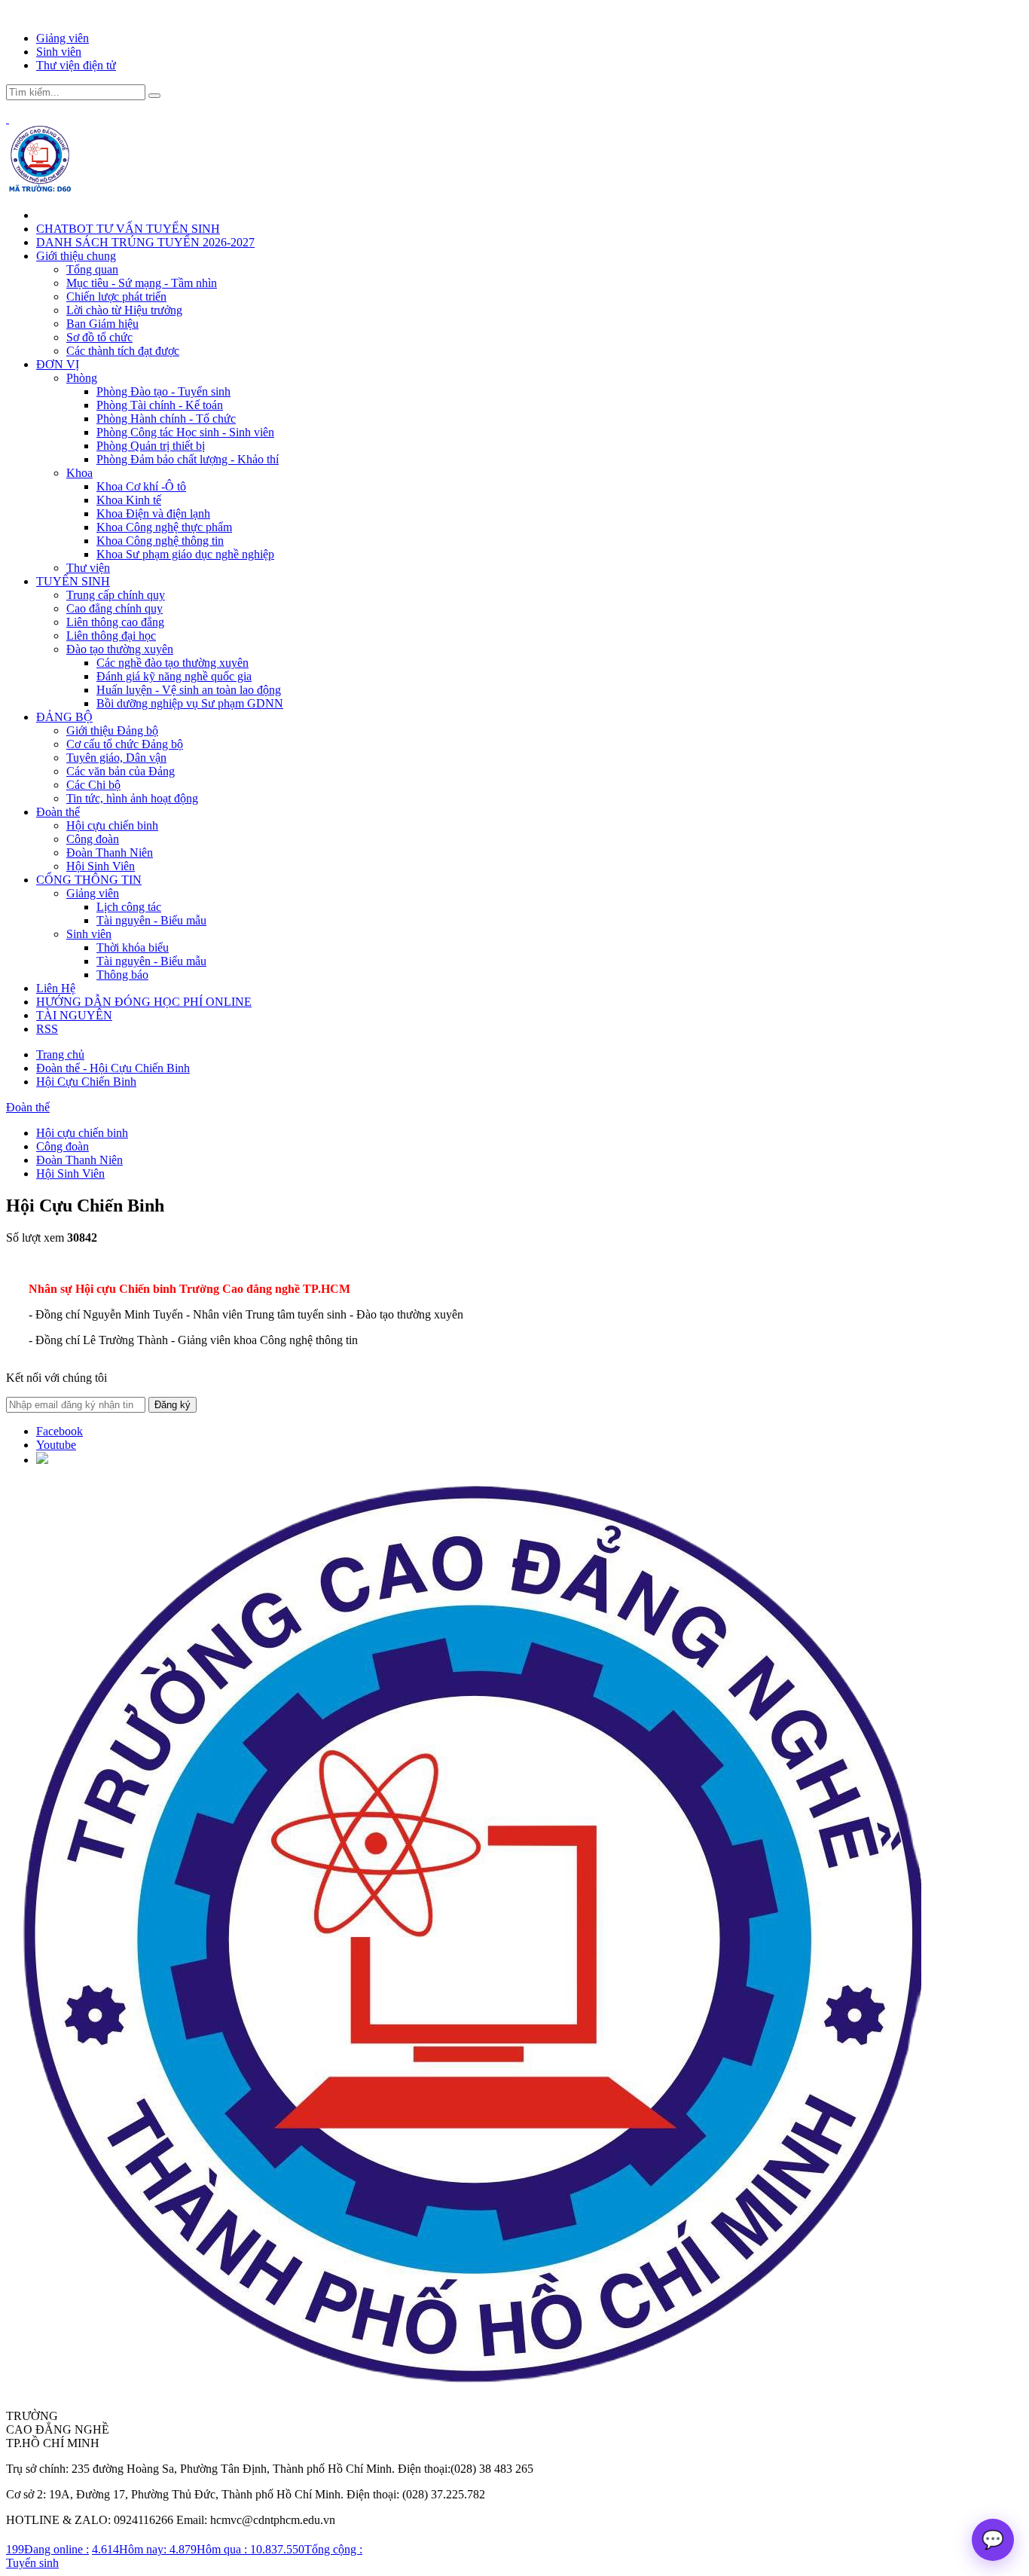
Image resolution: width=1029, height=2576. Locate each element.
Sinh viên (59, 52)
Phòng (82, 378)
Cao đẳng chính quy (115, 608)
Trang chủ (60, 1054)
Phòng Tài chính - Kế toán (160, 405)
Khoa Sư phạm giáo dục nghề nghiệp (185, 554)
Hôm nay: (131, 2549)
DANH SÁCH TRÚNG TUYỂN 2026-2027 (145, 242)
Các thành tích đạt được (123, 351)
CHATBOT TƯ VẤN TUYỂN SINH (128, 229)
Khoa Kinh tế (129, 500)
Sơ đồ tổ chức (99, 337)
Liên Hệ (56, 988)
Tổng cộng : (306, 2549)
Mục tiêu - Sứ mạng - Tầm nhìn (142, 283)
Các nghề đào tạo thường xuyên (173, 663)
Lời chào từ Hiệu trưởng (124, 310)
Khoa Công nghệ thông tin (160, 541)
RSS (47, 1029)
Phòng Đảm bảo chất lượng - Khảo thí (188, 459)
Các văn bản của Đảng (121, 771)
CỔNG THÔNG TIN (89, 880)
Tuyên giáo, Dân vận (116, 758)
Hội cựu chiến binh (112, 825)
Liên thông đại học (111, 636)
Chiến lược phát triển (116, 296)
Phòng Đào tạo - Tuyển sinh (163, 391)
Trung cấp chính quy (116, 595)
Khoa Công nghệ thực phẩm (164, 527)
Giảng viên (63, 38)
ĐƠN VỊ (58, 364)
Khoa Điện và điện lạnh (153, 513)
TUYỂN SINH (73, 581)
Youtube (56, 1445)
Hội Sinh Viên (101, 866)
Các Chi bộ (93, 785)
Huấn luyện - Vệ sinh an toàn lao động (189, 690)
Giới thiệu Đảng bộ (112, 730)
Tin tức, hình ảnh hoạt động (132, 798)
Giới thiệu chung (76, 256)
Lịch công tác (129, 907)
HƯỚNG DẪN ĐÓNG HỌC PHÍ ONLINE (144, 1002)
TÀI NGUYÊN (74, 1015)
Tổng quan (92, 269)
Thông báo (122, 975)
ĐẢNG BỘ (64, 717)
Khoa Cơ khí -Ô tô (141, 486)
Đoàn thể (58, 812)
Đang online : (47, 2549)
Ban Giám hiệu (102, 324)
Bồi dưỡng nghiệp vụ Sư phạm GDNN (190, 703)
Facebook (60, 1431)
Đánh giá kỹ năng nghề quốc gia (174, 676)
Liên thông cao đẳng (115, 622)
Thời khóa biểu (133, 947)
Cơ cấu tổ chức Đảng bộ (125, 744)
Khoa (79, 473)
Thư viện (88, 568)
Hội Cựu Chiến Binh (86, 1082)
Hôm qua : (210, 2549)
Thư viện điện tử (76, 65)
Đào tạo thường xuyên (120, 649)
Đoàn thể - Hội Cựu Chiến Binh (113, 1068)
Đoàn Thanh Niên (110, 853)
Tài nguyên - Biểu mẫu (151, 920)
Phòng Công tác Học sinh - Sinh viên (185, 432)
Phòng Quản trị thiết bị (151, 446)
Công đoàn (93, 839)
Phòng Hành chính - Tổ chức (166, 419)
